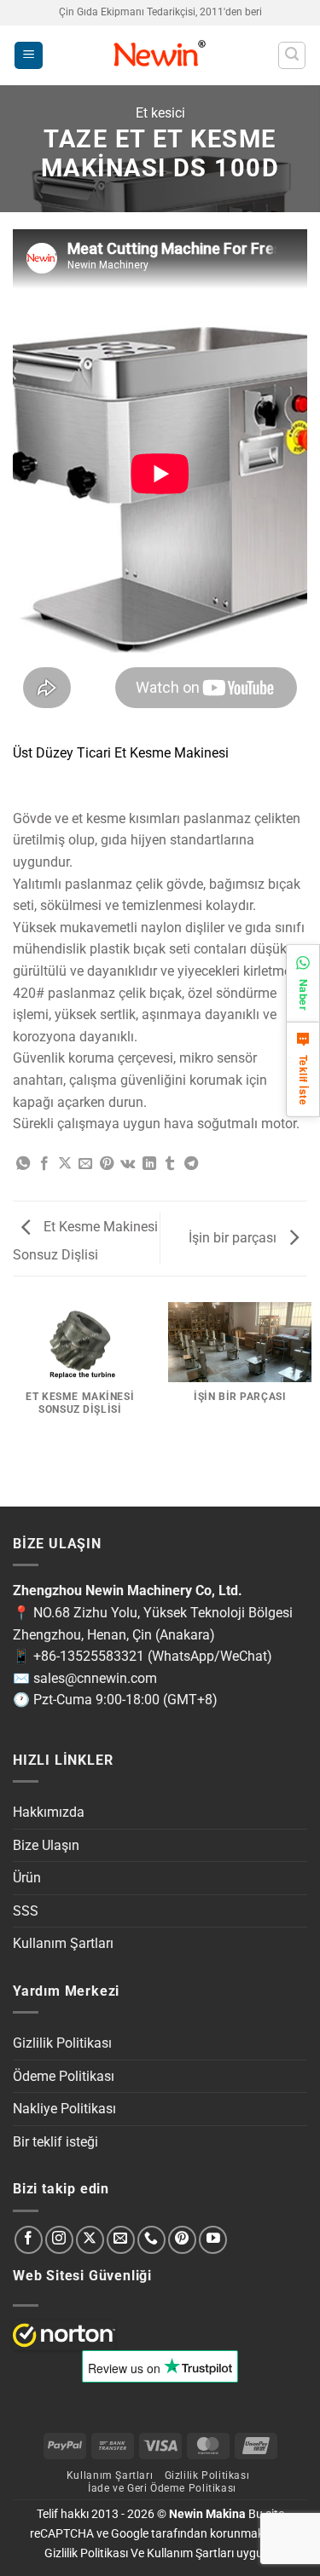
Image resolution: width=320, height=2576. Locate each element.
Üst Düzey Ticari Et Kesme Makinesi (121, 753)
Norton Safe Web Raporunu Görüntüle (64, 2335)
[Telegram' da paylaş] (191, 1164)
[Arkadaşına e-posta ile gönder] (85, 1164)
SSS (26, 1911)
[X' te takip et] (90, 2240)
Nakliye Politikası (64, 2109)
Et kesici (160, 113)
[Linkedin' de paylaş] (149, 1164)
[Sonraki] (64, 1478)
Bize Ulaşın (46, 1845)
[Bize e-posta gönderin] (121, 2240)
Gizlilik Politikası (62, 2043)
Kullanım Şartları (63, 1943)
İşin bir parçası (234, 1238)
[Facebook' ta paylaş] (44, 1164)
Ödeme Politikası (64, 2076)
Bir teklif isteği (55, 2142)
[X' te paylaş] (65, 1164)
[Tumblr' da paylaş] (170, 1164)
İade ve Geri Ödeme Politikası (162, 2488)
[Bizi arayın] (151, 2240)
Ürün (27, 1878)
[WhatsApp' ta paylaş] (23, 1164)
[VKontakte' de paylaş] (128, 1164)
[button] (29, 56)
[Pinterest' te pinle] (107, 1164)
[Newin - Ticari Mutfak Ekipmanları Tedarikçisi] (160, 55)
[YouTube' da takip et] (213, 2240)
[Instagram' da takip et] (59, 2240)
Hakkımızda (49, 1812)
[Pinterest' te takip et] (182, 2240)
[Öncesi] (17, 1478)
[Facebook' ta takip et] (29, 2240)
